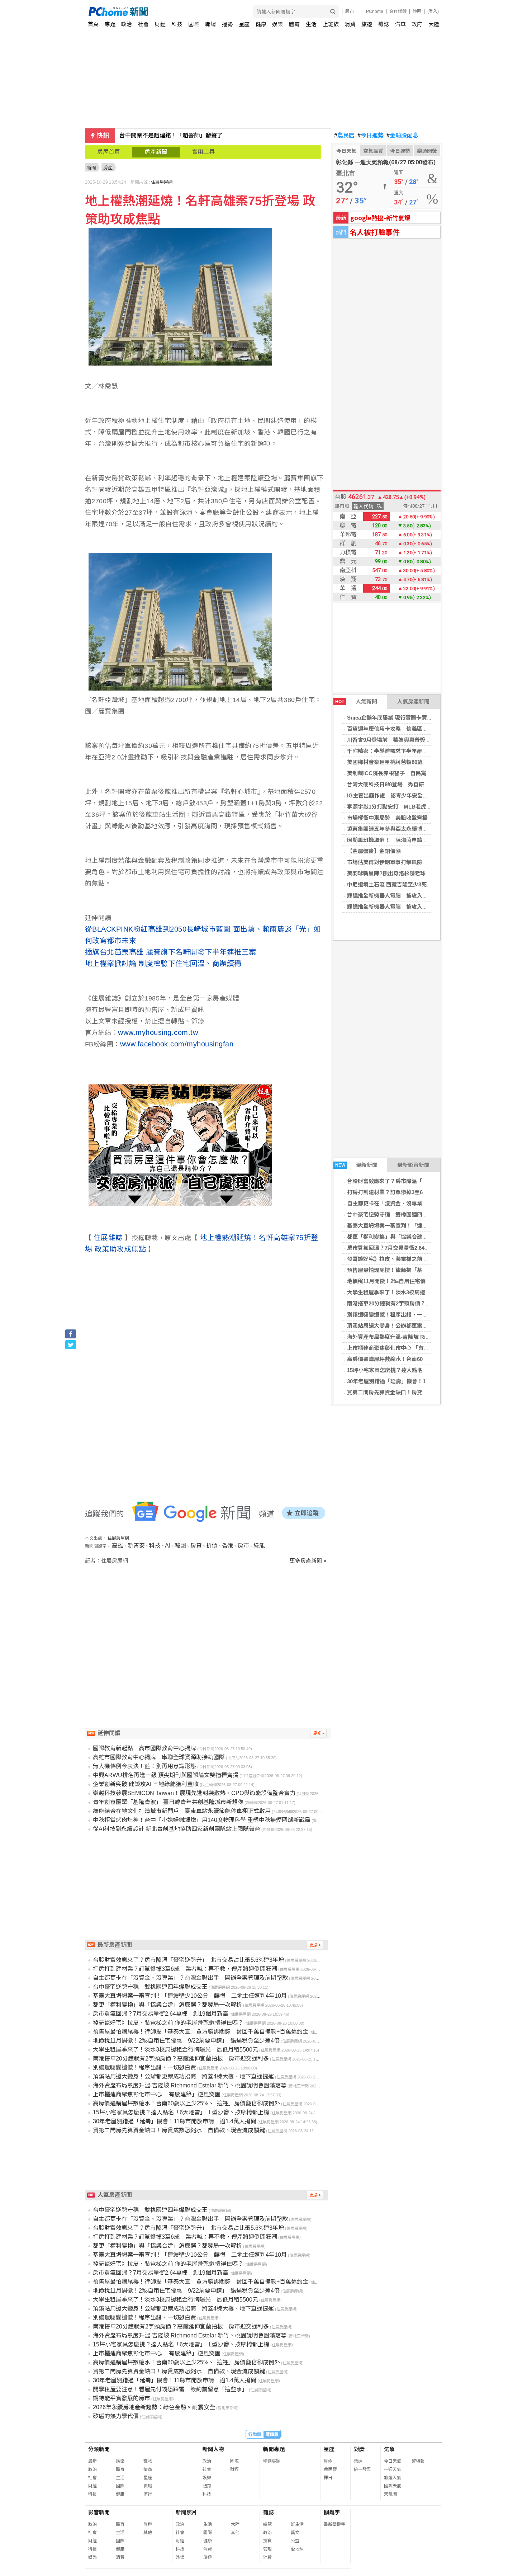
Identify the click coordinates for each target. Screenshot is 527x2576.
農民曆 (344, 136)
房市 (243, 1546)
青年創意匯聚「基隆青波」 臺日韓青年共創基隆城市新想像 (168, 1802)
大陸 (434, 24)
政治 (127, 24)
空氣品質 (373, 151)
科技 (177, 24)
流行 (148, 2494)
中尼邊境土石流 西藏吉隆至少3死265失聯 (397, 884)
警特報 (418, 2461)
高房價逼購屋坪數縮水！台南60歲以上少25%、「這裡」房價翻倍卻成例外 (186, 2103)
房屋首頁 (109, 152)
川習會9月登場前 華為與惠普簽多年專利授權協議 (408, 740)
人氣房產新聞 (413, 701)
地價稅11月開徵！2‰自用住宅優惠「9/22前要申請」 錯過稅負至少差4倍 (186, 2041)
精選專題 (272, 2461)
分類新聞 (99, 2449)
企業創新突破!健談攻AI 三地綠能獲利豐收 (146, 1784)
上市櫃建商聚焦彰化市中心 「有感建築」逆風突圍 (407, 1348)
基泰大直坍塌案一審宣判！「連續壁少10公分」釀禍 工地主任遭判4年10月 (190, 1996)
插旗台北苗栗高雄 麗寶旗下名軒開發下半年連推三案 (171, 952)
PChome (375, 11)
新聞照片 (186, 2512)
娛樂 (277, 24)
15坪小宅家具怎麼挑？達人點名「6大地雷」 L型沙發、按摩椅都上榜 (430, 1370)
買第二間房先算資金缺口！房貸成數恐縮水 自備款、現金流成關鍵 (428, 1392)
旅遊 (367, 24)
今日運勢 (371, 136)
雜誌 (384, 24)
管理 (267, 2549)
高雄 (118, 1546)
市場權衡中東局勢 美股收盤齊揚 (387, 818)
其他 (148, 2533)
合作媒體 (398, 11)
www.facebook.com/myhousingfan (177, 1044)
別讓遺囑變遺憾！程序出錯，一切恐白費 (395, 1315)
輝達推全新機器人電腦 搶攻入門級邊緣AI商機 (403, 896)
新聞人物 (213, 2449)
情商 (148, 2469)
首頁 (93, 24)
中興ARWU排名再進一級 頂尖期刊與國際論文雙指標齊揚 (166, 1775)
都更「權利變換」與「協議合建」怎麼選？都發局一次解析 (417, 1237)
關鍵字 (332, 2512)
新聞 (91, 168)
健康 (261, 24)
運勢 (227, 24)
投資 (267, 2541)
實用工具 (203, 152)
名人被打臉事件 (375, 232)
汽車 (400, 24)
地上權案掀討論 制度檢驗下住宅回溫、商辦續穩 (163, 964)
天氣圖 (390, 2494)
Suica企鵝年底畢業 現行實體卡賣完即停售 (398, 718)
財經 (160, 24)
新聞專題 (274, 2449)
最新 (92, 2461)
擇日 (328, 2478)
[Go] (333, 12)
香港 (228, 1546)
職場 (210, 24)
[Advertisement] (208, 1626)
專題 (110, 24)
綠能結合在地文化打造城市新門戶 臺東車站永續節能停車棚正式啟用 (182, 1811)
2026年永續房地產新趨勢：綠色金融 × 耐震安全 (154, 2407)
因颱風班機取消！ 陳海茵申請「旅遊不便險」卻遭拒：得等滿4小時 (429, 840)
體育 (294, 24)
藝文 (295, 2533)
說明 (417, 11)
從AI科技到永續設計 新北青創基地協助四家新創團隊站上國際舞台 (177, 1829)
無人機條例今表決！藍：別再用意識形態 (144, 1766)
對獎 (359, 2449)
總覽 (267, 2524)
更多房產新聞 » (308, 1561)
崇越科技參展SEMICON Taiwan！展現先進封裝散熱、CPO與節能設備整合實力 (194, 1793)
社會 (143, 24)
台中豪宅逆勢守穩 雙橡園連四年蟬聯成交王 (401, 1214)
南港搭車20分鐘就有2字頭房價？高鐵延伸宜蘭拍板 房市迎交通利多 (429, 1303)
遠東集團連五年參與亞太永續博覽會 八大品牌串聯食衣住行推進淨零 (430, 829)
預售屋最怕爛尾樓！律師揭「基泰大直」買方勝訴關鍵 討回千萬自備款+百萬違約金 (201, 2032)
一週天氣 (393, 2469)
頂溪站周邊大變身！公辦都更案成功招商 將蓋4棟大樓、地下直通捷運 (183, 2076)
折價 (212, 1546)
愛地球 (297, 2549)
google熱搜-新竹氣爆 (380, 218)
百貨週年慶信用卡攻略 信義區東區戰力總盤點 (403, 729)
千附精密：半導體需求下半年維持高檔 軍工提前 (406, 751)
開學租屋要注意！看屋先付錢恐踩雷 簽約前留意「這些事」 (170, 2389)
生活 (311, 24)
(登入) (433, 11)
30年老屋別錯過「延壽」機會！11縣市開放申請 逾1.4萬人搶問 (424, 1381)
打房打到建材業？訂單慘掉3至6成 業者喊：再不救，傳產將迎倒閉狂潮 (185, 1969)
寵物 (148, 2461)
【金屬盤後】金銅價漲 (374, 851)
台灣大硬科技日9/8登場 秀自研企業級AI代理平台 (407, 784)
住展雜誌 (108, 1238)
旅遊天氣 (393, 2478)
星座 (244, 24)
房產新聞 (156, 152)
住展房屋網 (162, 182)
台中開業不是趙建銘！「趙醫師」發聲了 (171, 135)
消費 (350, 24)
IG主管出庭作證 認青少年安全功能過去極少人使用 (409, 795)
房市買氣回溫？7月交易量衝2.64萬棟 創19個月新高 (410, 1248)
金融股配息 (402, 136)
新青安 (136, 1546)
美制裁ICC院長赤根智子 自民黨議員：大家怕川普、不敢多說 (422, 773)
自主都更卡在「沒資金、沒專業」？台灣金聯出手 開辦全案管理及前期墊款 (190, 1978)
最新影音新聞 (413, 1165)
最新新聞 (357, 1165)
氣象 (389, 2449)
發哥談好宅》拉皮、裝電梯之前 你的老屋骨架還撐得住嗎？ (418, 1259)
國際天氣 (393, 2486)
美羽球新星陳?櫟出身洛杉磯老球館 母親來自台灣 (408, 873)
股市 (350, 11)
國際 (194, 24)
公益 (295, 2541)
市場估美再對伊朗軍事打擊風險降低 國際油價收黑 (409, 862)
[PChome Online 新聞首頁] (176, 12)
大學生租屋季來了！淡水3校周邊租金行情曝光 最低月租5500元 (424, 1292)
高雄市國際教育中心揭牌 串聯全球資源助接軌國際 (159, 1757)
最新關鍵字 (334, 2524)
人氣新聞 (356, 701)
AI (168, 1546)
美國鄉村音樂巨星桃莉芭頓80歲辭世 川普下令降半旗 (412, 762)
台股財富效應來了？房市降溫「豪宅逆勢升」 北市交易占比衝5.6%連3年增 (188, 1960)
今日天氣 (346, 151)
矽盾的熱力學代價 (116, 2416)
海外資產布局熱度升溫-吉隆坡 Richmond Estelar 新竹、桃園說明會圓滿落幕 (190, 2085)
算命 (328, 2461)
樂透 (358, 2461)
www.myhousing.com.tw (158, 1032)
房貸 (196, 1546)
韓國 (180, 1546)
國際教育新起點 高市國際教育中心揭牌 (144, 1748)
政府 (417, 24)
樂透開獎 (427, 151)
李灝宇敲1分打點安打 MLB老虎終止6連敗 (399, 807)
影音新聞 (99, 2512)
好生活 (297, 2524)
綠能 (259, 1546)
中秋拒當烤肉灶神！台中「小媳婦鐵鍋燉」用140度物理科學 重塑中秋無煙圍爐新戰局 (202, 1820)
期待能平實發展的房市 (122, 2398)
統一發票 (362, 2469)
